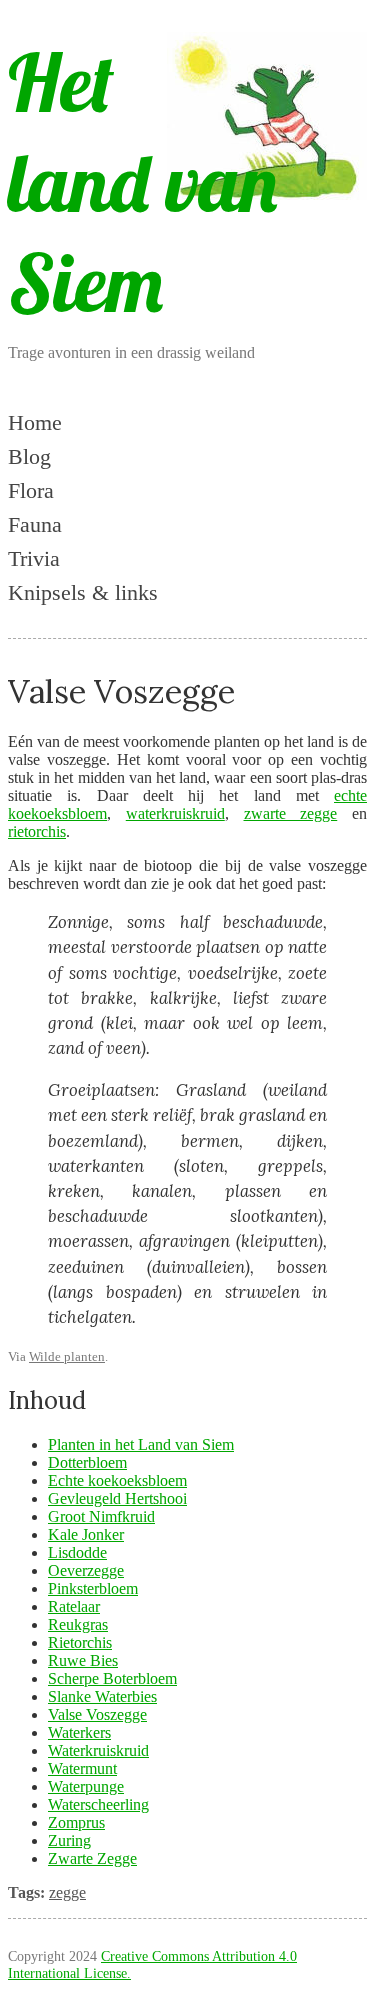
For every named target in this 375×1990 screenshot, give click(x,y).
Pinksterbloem (93, 1588)
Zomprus (76, 1822)
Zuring (69, 1840)
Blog (29, 456)
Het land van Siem (142, 182)
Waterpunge (86, 1786)
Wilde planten (67, 1356)
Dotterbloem (87, 1462)
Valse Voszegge (97, 1714)
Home (35, 422)
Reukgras (78, 1624)
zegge (67, 1892)
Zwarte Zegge (92, 1858)
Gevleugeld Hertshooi (117, 1498)
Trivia (34, 558)
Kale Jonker (86, 1534)
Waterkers (79, 1732)
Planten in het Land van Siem (141, 1444)
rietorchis (37, 831)
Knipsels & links (83, 592)
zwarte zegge (291, 813)
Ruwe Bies (83, 1660)
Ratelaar (74, 1606)
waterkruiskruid (175, 813)
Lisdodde (77, 1552)
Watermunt (82, 1768)
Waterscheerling (98, 1804)
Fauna (35, 524)
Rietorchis (80, 1642)
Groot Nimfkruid (101, 1516)
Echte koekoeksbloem (117, 1480)
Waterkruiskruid (98, 1750)
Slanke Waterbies (102, 1696)
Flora (31, 490)
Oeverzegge (86, 1570)
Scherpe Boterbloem (112, 1678)
